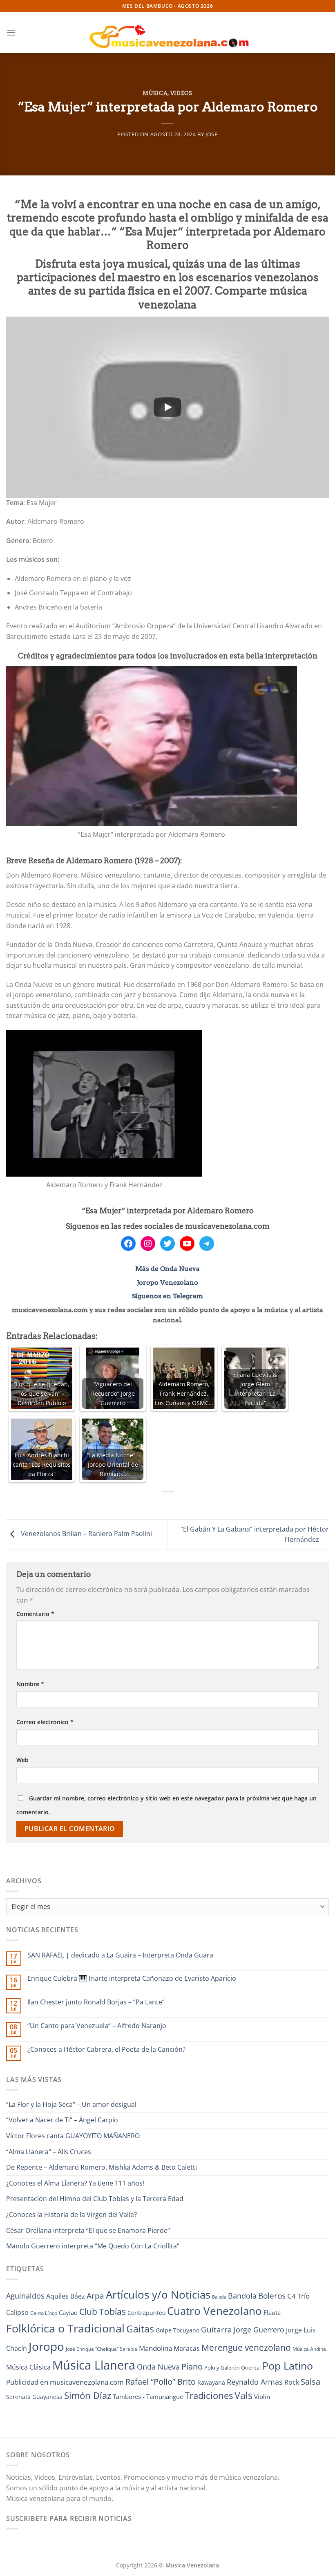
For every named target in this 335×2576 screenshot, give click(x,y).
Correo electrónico (45, 1722)
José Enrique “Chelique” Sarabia (102, 2349)
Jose (212, 134)
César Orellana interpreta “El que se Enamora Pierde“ (88, 2230)
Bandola (242, 2296)
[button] (11, 32)
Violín (262, 2396)
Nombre (30, 1684)
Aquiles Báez (66, 2296)
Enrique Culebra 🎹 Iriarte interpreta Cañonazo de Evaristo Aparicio (132, 1979)
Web (22, 1760)
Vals (243, 2395)
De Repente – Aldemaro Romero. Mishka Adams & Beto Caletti (102, 2167)
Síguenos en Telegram (167, 1296)
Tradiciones (209, 2395)
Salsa (310, 2382)
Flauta (272, 2312)
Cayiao (68, 2312)
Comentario (35, 1614)
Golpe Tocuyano (178, 2330)
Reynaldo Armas (255, 2382)
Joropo (46, 2346)
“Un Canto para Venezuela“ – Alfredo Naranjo (97, 2026)
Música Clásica (28, 2367)
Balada (219, 2297)
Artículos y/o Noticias (158, 2294)
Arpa (95, 2296)
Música (155, 93)
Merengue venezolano (246, 2347)
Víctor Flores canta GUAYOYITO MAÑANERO (73, 2136)
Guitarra (217, 2329)
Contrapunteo (146, 2313)
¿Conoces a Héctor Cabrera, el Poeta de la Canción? (106, 2049)
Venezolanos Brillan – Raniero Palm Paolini (86, 1534)
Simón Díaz (88, 2395)
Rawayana (211, 2382)
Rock (292, 2382)
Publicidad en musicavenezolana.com (65, 2382)
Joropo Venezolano (167, 1282)
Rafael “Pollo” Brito (161, 2381)
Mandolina (155, 2348)
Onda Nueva (158, 2367)
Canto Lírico (44, 2313)
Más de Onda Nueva (167, 1269)
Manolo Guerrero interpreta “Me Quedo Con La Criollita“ (93, 2246)
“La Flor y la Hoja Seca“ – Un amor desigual (71, 2104)
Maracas (187, 2348)
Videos (181, 93)
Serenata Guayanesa (34, 2397)
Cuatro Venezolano (214, 2311)
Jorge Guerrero (259, 2330)
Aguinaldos (25, 2296)
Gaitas (140, 2329)
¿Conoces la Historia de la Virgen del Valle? (71, 2215)
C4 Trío (298, 2296)
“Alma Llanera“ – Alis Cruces (49, 2152)
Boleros (272, 2296)
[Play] (167, 407)
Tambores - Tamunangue (148, 2396)
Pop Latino (288, 2366)
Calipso (17, 2312)
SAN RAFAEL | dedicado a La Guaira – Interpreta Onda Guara (120, 1955)
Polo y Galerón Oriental (232, 2368)
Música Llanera (94, 2365)
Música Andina (309, 2349)
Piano (192, 2366)
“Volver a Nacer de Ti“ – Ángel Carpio (62, 2120)
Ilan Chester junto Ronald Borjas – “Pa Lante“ (96, 2002)
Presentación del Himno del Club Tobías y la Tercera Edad (95, 2199)
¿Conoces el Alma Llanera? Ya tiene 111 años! (75, 2183)
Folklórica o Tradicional (65, 2328)
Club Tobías (103, 2312)
